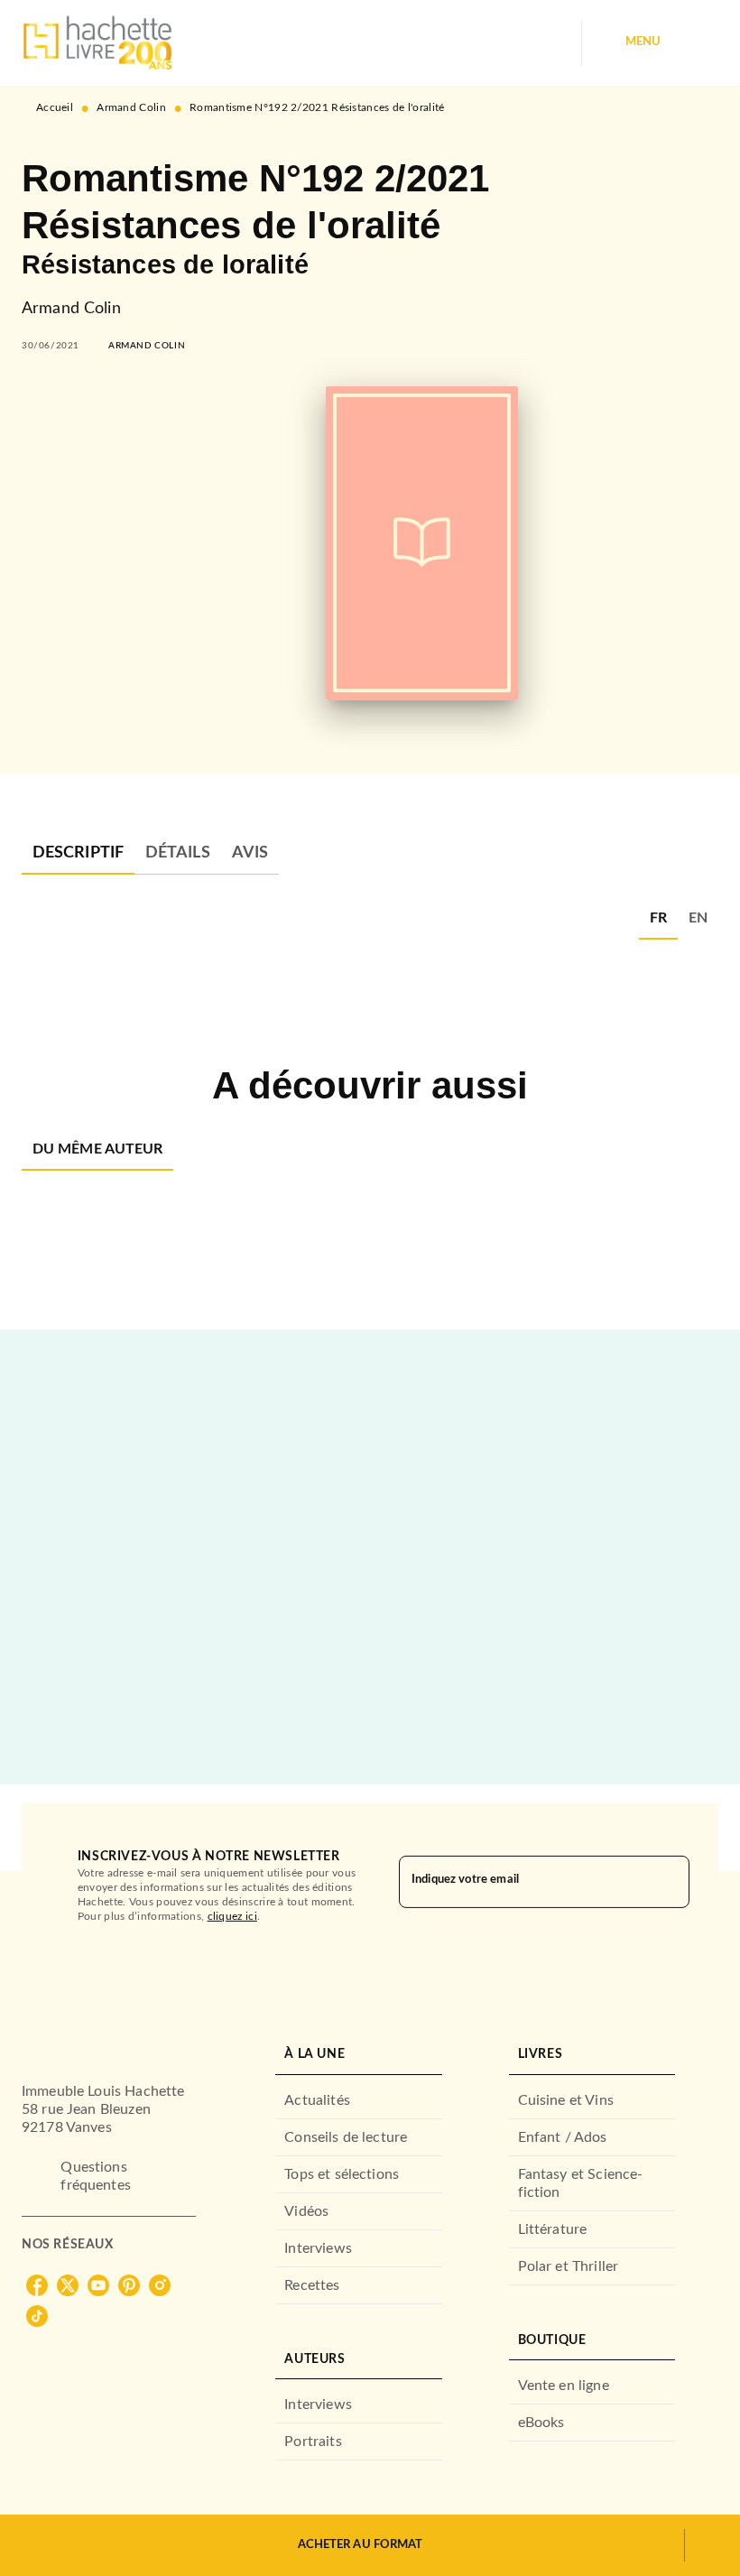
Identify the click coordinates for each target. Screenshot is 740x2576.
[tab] (78, 853)
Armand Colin (131, 107)
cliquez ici (232, 1916)
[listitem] (37, 2285)
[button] (147, 346)
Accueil (55, 107)
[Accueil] (97, 43)
